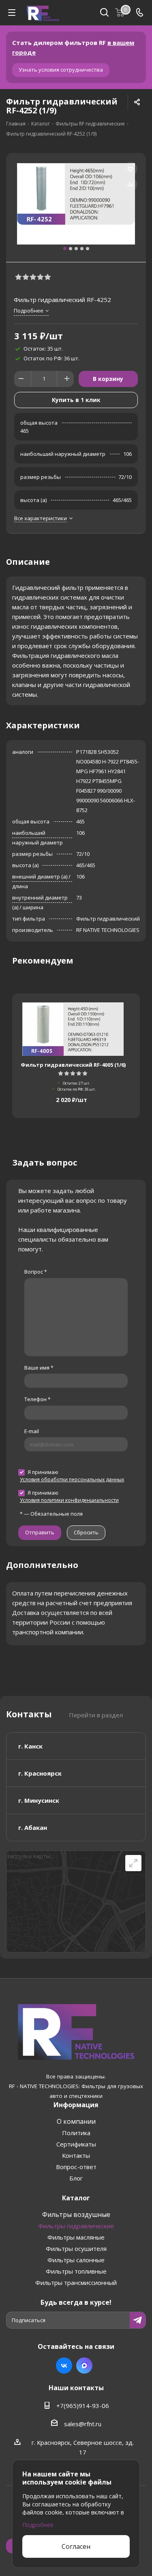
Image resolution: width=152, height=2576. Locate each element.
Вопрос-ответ (76, 2167)
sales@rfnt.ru (83, 2424)
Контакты (76, 2155)
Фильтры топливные (76, 2271)
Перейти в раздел (96, 1715)
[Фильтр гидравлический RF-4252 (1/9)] (76, 204)
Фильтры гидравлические (76, 2226)
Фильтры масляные (76, 2237)
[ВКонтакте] (64, 2365)
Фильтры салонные (76, 2260)
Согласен (76, 2546)
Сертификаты (76, 2144)
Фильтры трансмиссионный (76, 2282)
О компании (76, 2121)
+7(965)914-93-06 (83, 2406)
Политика (76, 2133)
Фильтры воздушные (76, 2214)
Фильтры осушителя (76, 2248)
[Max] (84, 2365)
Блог (76, 2178)
